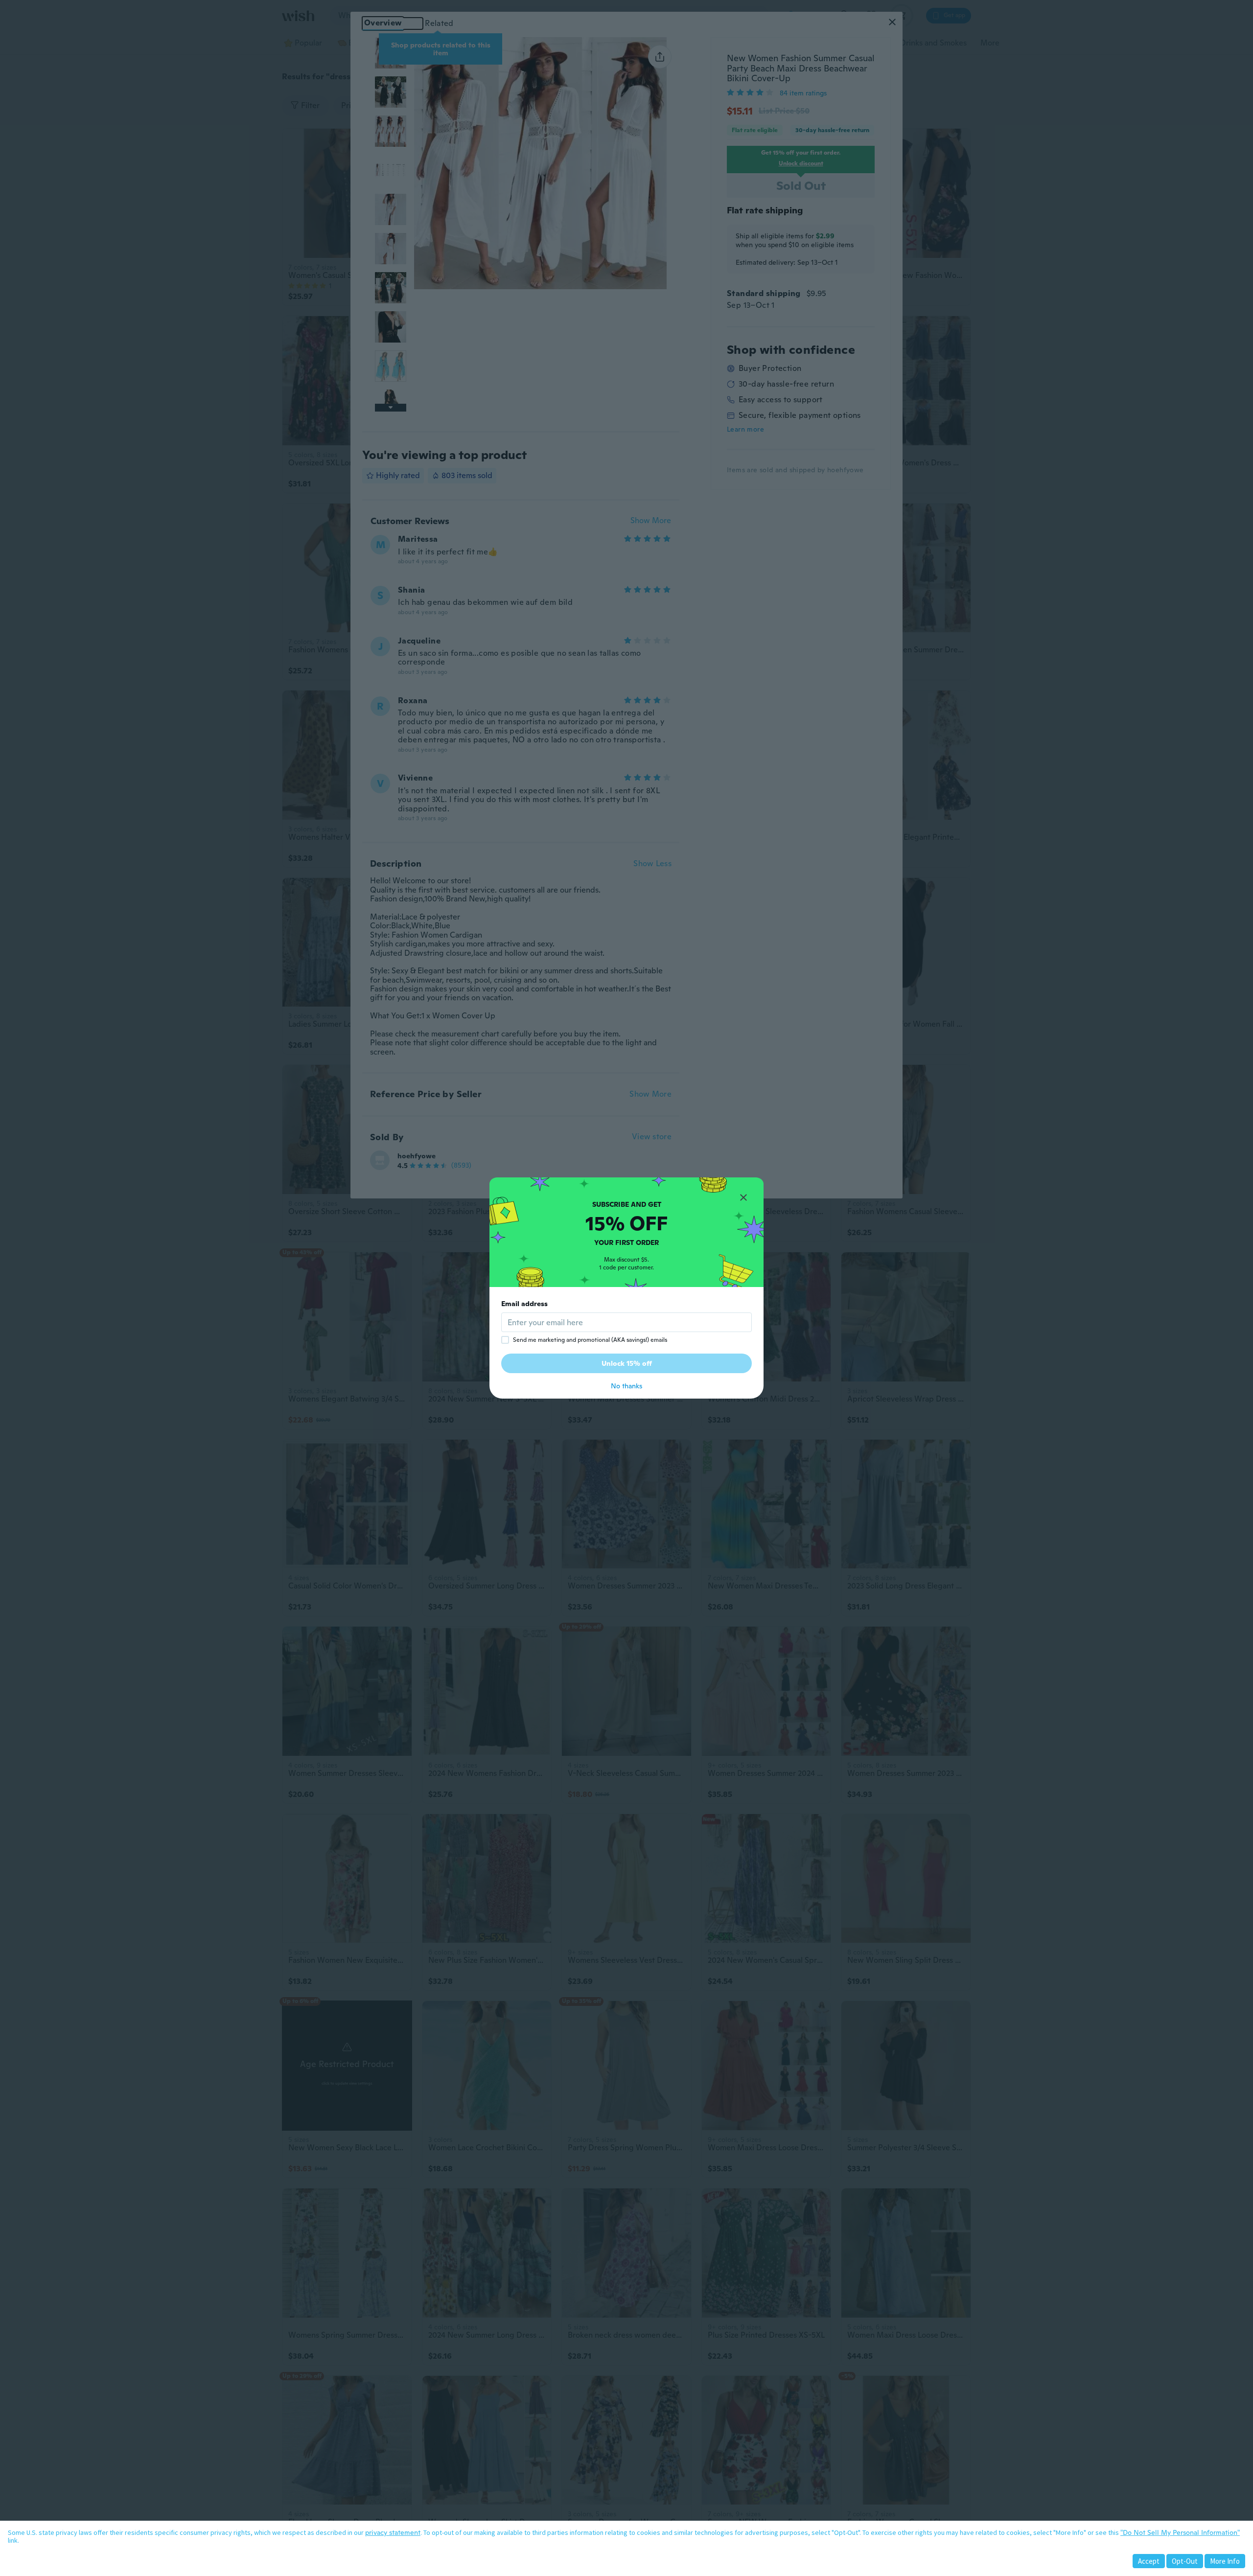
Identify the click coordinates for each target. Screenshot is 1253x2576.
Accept (1149, 2561)
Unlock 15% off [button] (627, 1363)
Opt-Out (1185, 2561)
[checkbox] (505, 1340)
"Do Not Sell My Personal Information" (1180, 2532)
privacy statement (393, 2532)
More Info (1225, 2561)
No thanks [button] (626, 1386)
